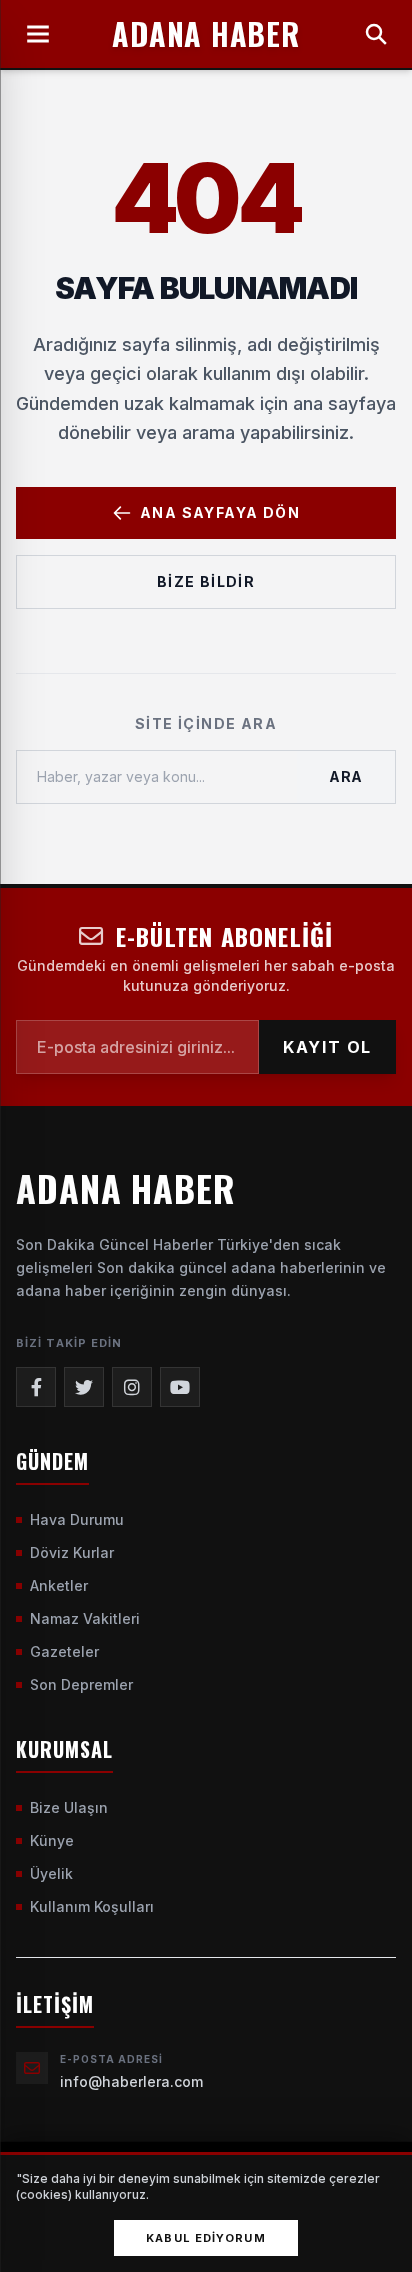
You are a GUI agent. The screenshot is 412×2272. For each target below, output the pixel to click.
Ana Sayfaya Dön (220, 512)
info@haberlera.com (131, 2081)
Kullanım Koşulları (92, 1906)
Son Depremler (81, 1684)
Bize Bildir (206, 581)
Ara (346, 776)
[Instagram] (132, 1387)
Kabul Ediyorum (205, 2238)
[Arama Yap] (376, 34)
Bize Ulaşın (69, 1807)
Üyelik (51, 1873)
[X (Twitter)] (84, 1387)
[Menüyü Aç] (38, 34)
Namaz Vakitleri (85, 1618)
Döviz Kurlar (72, 1552)
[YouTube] (180, 1387)
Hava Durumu (77, 1519)
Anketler (59, 1585)
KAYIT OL (327, 1047)
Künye (52, 1840)
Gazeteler (64, 1651)
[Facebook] (36, 1387)
